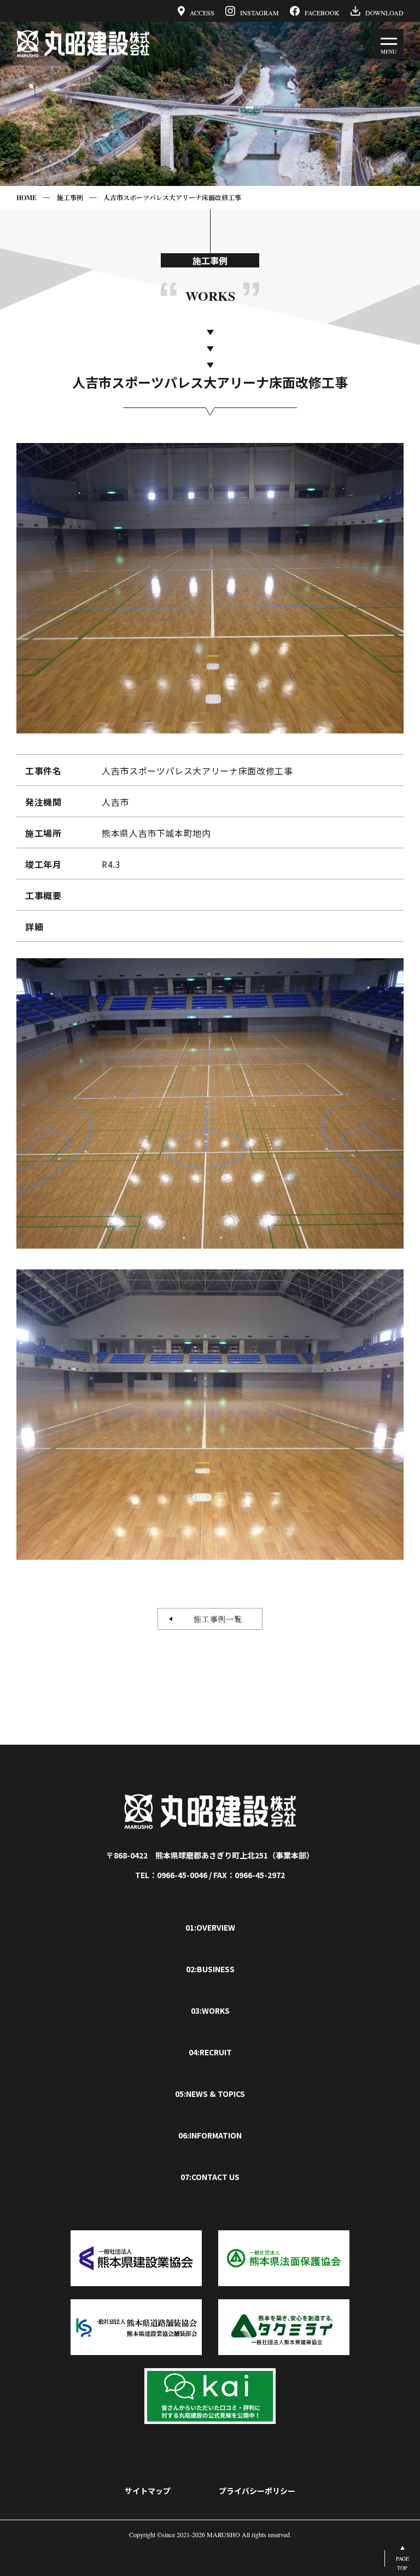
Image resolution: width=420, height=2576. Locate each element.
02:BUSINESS (210, 1969)
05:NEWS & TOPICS (210, 2094)
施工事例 (70, 198)
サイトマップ (148, 2491)
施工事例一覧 (214, 1619)
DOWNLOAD (384, 12)
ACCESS (202, 12)
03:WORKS (210, 2010)
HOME (27, 198)
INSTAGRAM (259, 12)
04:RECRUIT (210, 2052)
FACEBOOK (322, 12)
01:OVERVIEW (210, 1927)
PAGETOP (402, 2563)
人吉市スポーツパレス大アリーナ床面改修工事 (172, 198)
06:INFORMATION (210, 2135)
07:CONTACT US (210, 2177)
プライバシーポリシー (257, 2491)
